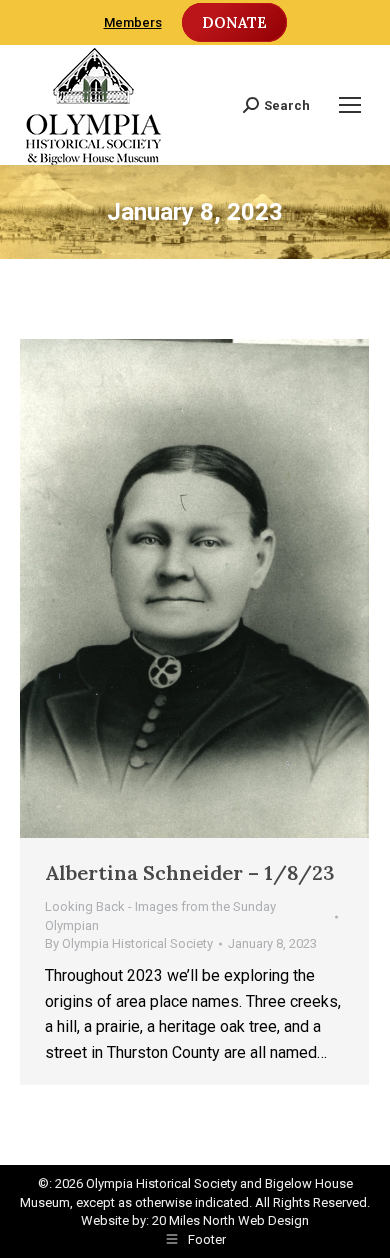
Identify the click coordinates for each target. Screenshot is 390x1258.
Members (133, 22)
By (129, 943)
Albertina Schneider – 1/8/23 (190, 872)
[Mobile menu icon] (350, 105)
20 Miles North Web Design (230, 1220)
